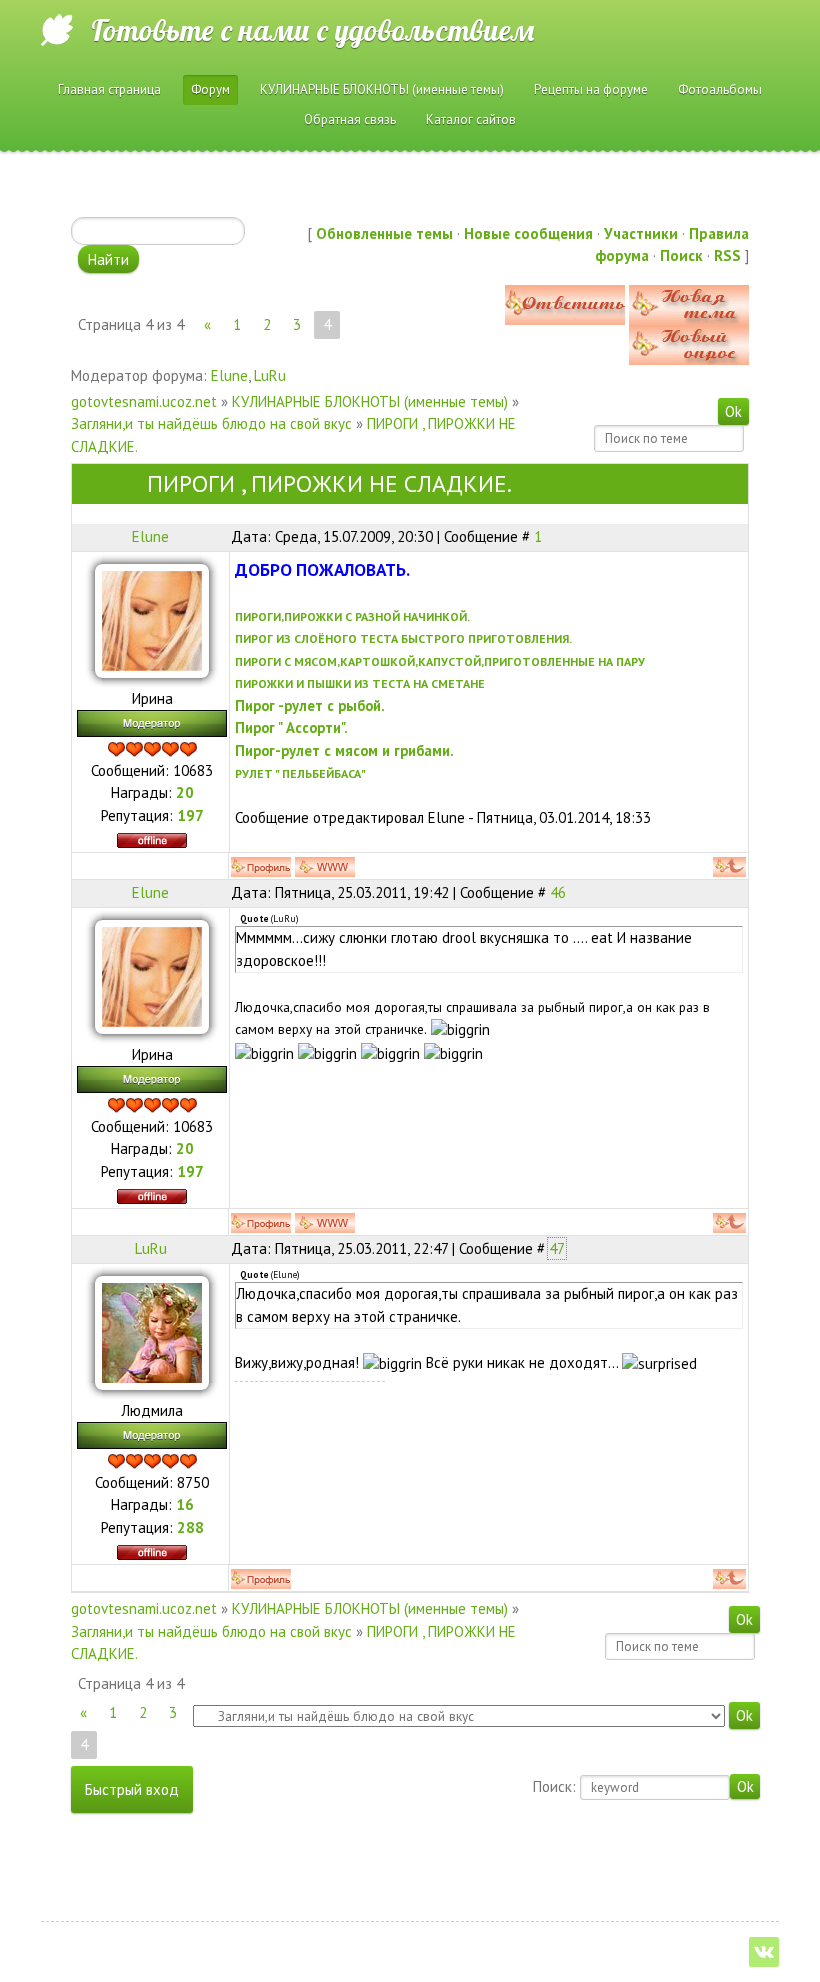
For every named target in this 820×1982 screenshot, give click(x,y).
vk (764, 1952)
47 (557, 1248)
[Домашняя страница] (325, 867)
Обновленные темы (384, 233)
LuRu (270, 375)
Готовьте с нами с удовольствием (312, 30)
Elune (229, 375)
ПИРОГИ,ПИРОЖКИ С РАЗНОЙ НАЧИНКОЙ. (352, 616)
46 (558, 892)
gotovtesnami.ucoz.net (144, 401)
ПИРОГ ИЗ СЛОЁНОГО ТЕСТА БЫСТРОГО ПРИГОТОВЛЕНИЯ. (403, 638)
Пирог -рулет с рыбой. (310, 705)
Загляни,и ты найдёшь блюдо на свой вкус (211, 423)
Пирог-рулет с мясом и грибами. (344, 750)
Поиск (681, 255)
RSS (727, 255)
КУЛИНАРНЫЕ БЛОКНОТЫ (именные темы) (370, 401)
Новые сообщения (528, 233)
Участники (641, 233)
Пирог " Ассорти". (291, 727)
